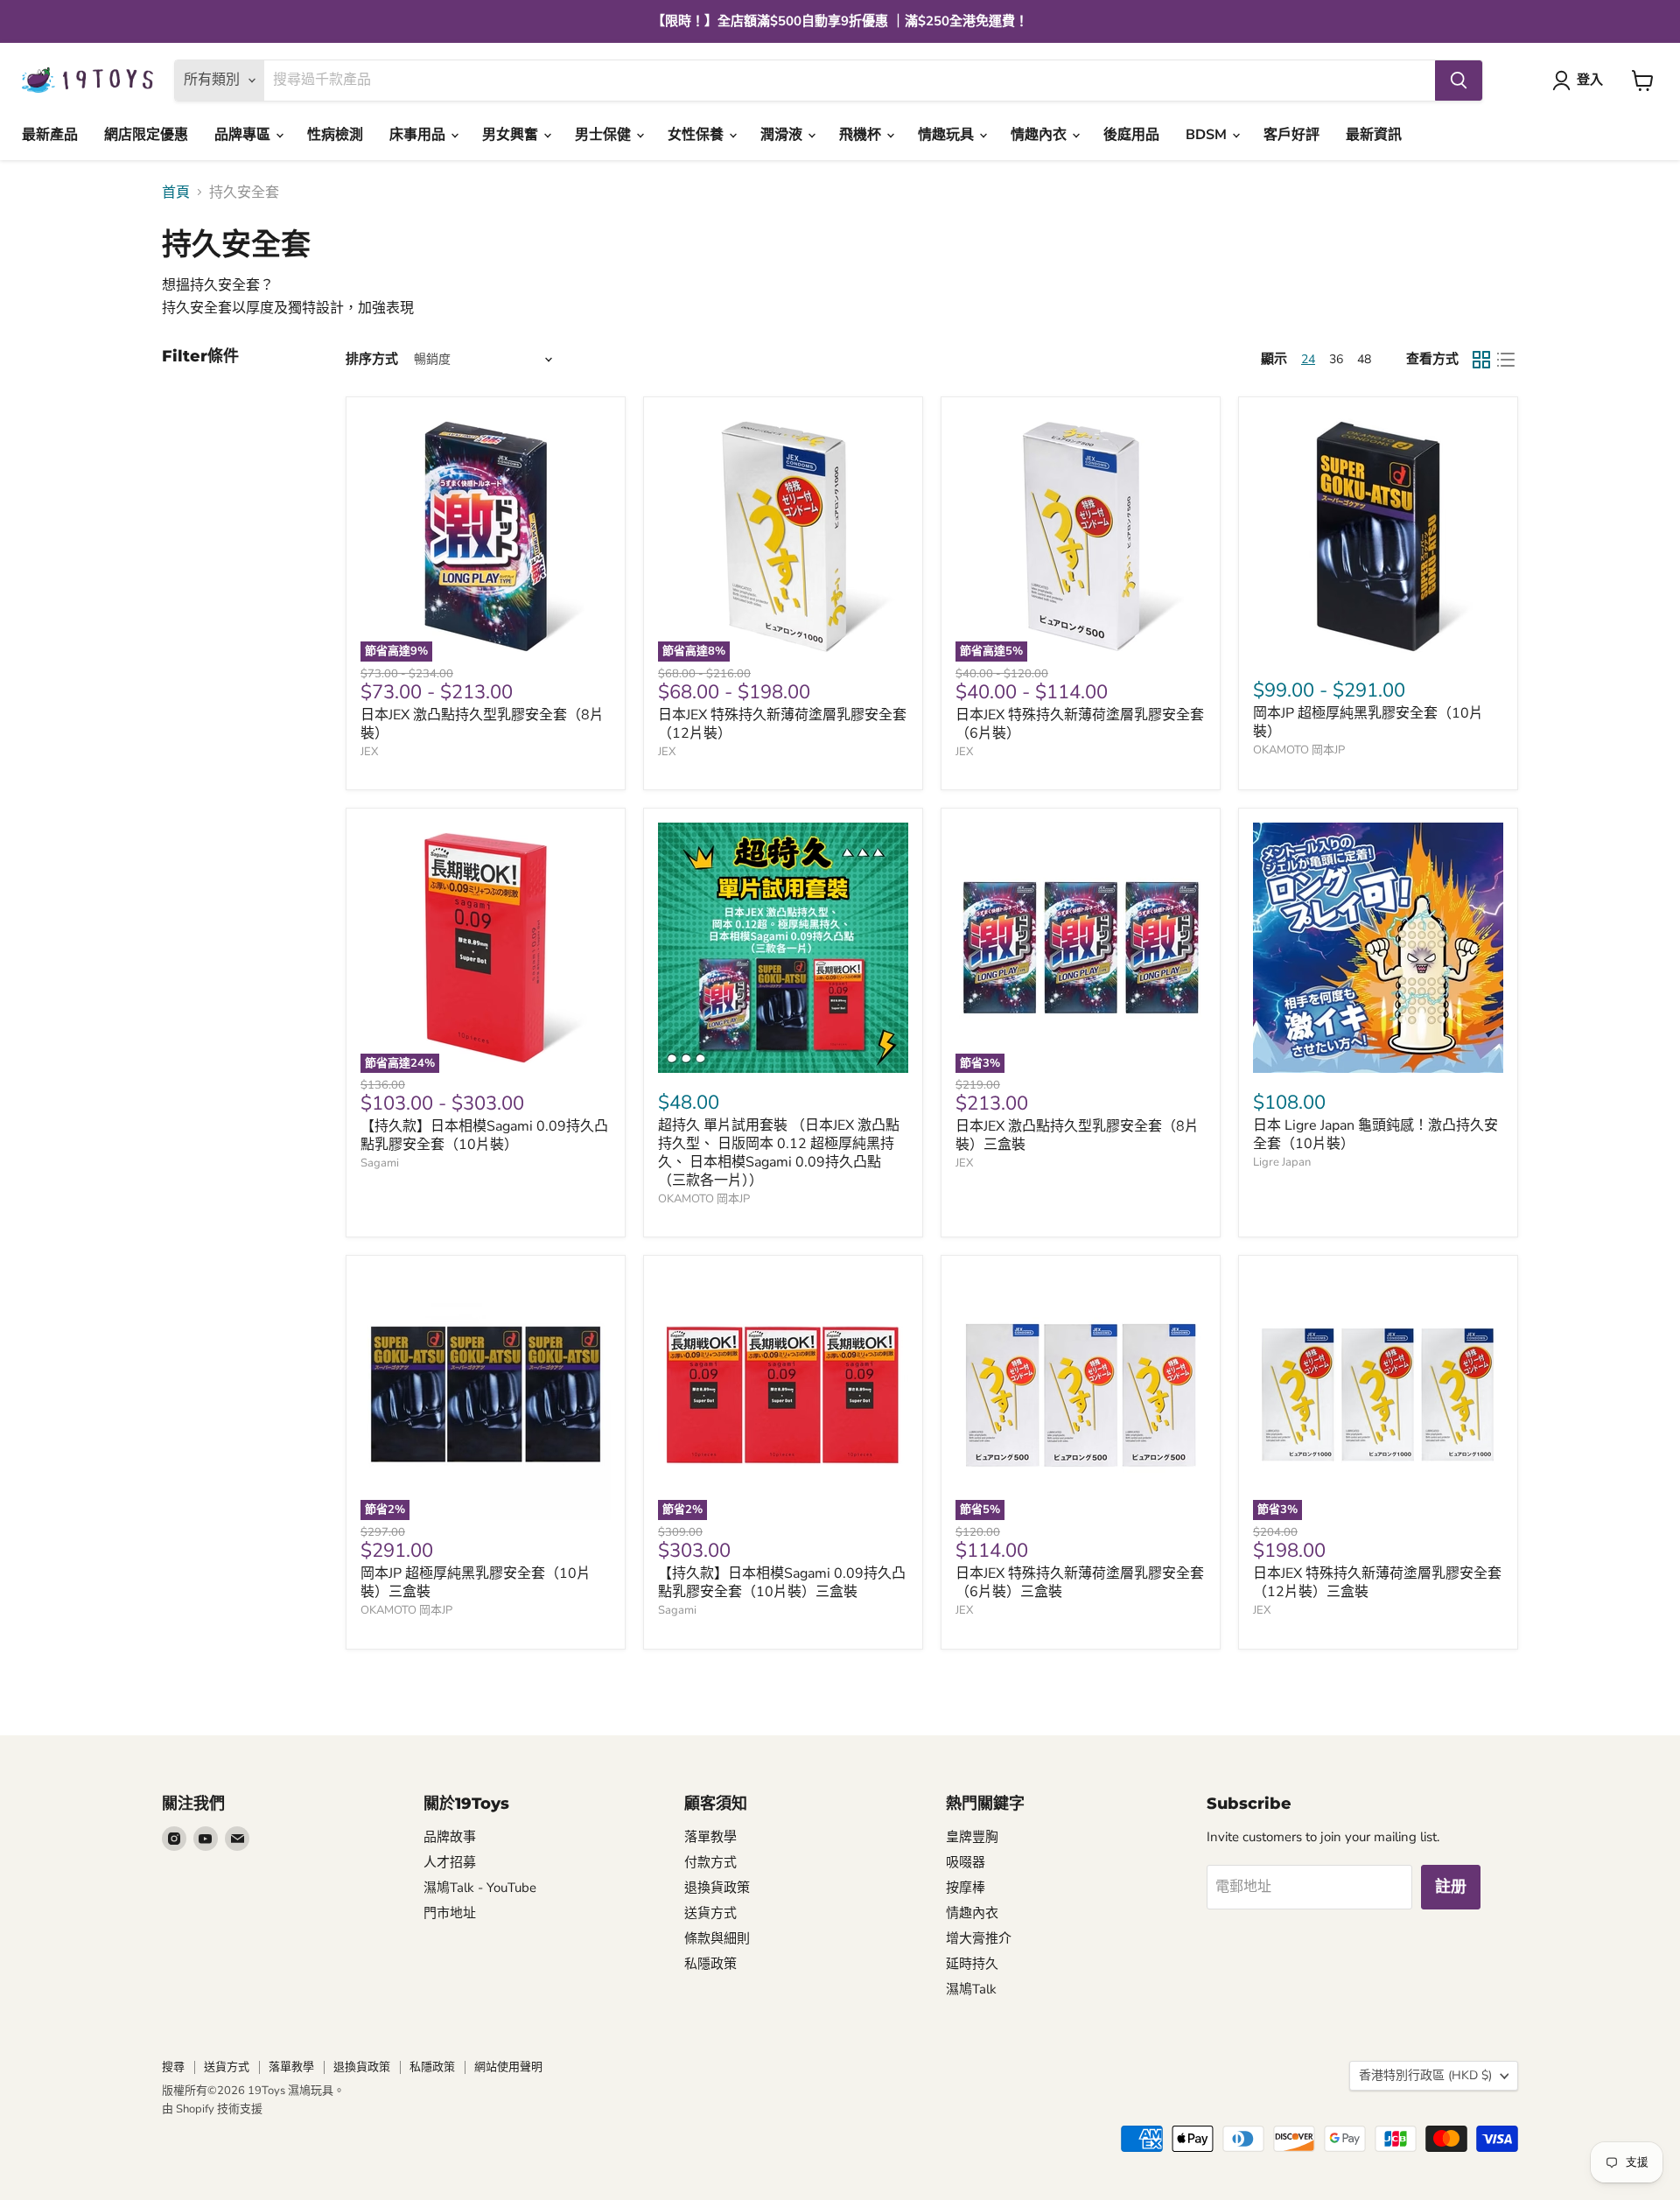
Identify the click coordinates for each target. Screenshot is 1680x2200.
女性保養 (697, 135)
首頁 (176, 193)
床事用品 (419, 135)
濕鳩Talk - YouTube (480, 1888)
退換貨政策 (717, 1888)
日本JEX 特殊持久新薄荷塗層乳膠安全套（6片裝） (1080, 724)
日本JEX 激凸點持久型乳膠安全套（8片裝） (482, 724)
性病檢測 (335, 135)
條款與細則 (717, 1938)
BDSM (1208, 135)
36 (1336, 359)
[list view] (1506, 360)
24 (1308, 359)
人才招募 (450, 1862)
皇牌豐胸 (972, 1837)
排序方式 (372, 359)
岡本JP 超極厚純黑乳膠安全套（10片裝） (1368, 722)
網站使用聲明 (508, 2067)
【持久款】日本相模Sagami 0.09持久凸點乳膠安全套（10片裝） (484, 1135)
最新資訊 (1374, 135)
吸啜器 (966, 1862)
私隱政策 (710, 1964)
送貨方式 (710, 1913)
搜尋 (173, 2067)
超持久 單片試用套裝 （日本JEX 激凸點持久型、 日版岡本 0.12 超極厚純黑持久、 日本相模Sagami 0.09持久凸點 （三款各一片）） (779, 1153)
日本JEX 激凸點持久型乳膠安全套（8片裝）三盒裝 (1077, 1135)
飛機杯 (862, 135)
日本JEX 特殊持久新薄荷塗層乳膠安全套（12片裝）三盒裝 (1377, 1583)
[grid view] (1481, 360)
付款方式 (710, 1862)
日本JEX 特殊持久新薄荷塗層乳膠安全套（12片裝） (782, 724)
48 (1364, 359)
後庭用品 (1131, 135)
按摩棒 (966, 1888)
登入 (1590, 80)
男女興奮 (512, 135)
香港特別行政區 (1425, 2075)
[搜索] (1459, 81)
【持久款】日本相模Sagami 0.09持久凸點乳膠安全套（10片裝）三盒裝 (782, 1583)
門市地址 (450, 1913)
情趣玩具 (948, 135)
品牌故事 (450, 1837)
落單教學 (710, 1837)
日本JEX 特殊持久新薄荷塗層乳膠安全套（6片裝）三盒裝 (1080, 1583)
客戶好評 (1291, 135)
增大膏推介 (979, 1938)
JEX (369, 752)
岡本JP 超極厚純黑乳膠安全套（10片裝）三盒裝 (476, 1583)
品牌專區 (244, 135)
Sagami (380, 1163)
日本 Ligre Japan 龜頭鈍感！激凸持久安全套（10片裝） (1375, 1135)
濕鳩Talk (971, 1989)
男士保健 (605, 135)
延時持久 (972, 1964)
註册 (1451, 1887)
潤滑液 (783, 135)
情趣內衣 (1040, 135)
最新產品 (50, 135)
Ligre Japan (1282, 1162)
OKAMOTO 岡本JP (1299, 750)
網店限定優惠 (146, 135)
